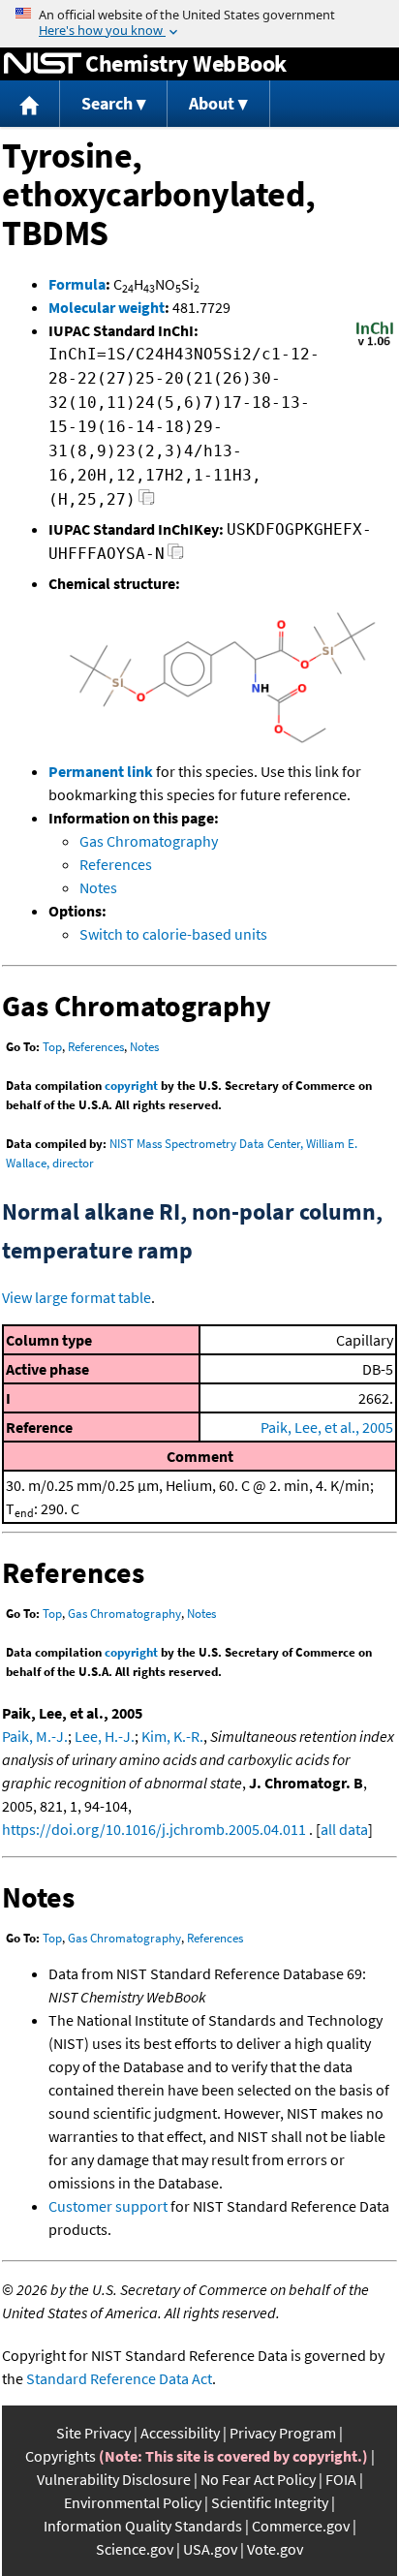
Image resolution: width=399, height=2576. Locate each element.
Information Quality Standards (143, 2526)
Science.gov (135, 2549)
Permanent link (101, 771)
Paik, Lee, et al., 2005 (327, 1427)
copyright (131, 1086)
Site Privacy (93, 2433)
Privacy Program (283, 2433)
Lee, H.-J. (105, 1736)
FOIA (341, 2479)
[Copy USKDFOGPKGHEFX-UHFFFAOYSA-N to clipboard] (176, 557)
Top (52, 1047)
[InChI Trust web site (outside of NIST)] (375, 344)
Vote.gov (275, 2549)
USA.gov (210, 2549)
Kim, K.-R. (172, 1736)
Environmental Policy (133, 2502)
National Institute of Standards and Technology (43, 64)
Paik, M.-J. (35, 1736)
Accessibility (180, 2433)
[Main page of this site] (30, 104)
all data (344, 1829)
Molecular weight (107, 307)
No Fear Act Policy (258, 2479)
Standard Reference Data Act (119, 2378)
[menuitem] (30, 104)
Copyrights (61, 2456)
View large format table (77, 1297)
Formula (77, 284)
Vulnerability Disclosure (114, 2479)
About (212, 103)
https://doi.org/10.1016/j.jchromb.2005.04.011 (154, 1829)
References (116, 864)
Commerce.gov (301, 2526)
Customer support (108, 2206)
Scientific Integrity (270, 2502)
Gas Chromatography (149, 841)
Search (107, 103)
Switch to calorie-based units (173, 934)
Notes (98, 887)
